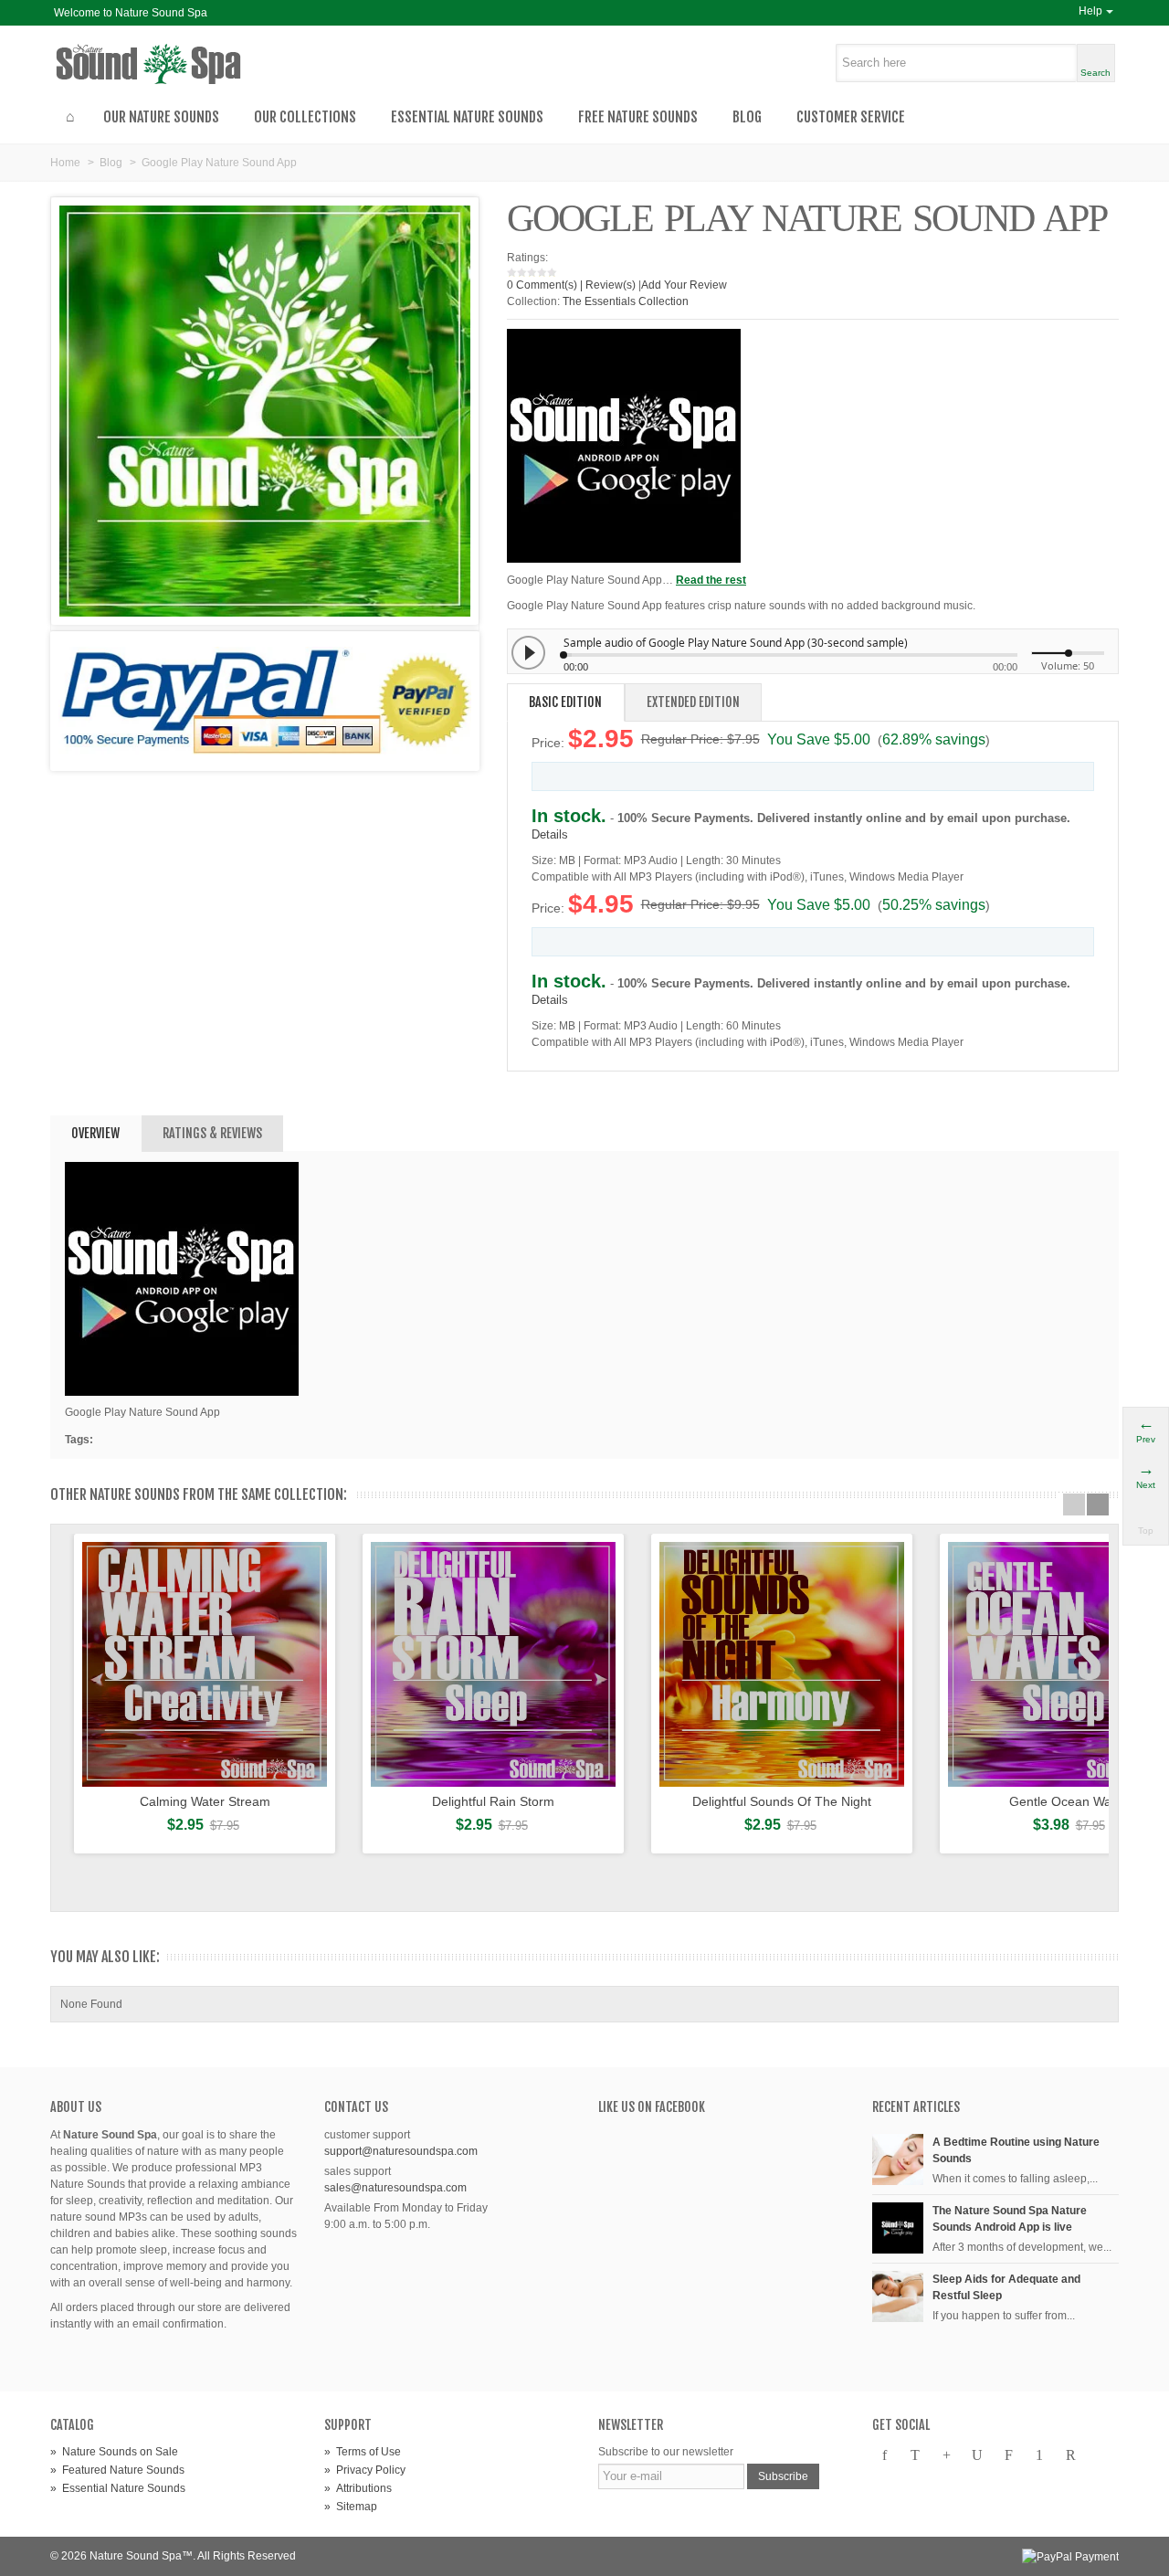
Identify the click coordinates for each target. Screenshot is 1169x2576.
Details (550, 834)
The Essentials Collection (626, 301)
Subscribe (783, 2476)
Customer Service (851, 117)
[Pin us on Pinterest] (1039, 2455)
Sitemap (351, 2507)
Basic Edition (565, 702)
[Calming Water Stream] (205, 1664)
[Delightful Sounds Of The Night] (782, 1664)
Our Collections (305, 117)
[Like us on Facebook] (884, 2455)
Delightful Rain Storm (493, 1801)
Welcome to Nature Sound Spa (131, 13)
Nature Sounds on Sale (114, 2452)
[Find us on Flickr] (1008, 2455)
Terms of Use (363, 2452)
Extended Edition (693, 702)
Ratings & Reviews (212, 1133)
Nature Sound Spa (136, 2556)
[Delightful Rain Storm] (493, 1664)
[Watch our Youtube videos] (977, 2455)
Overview (95, 1133)
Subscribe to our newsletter (666, 2452)
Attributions (358, 2488)
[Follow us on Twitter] (915, 2455)
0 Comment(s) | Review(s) (571, 285)
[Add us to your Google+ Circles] (946, 2455)
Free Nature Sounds (638, 117)
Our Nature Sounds (161, 117)
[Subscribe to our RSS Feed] (1070, 2455)
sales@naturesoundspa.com (395, 2188)
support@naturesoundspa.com (401, 2151)
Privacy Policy (365, 2470)
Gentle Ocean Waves (1070, 1801)
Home (65, 163)
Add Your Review (684, 285)
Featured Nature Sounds (117, 2470)
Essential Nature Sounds (467, 117)
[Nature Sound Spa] (185, 64)
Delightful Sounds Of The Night (782, 1801)
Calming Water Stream (205, 1801)
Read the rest (711, 580)
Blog (747, 117)
